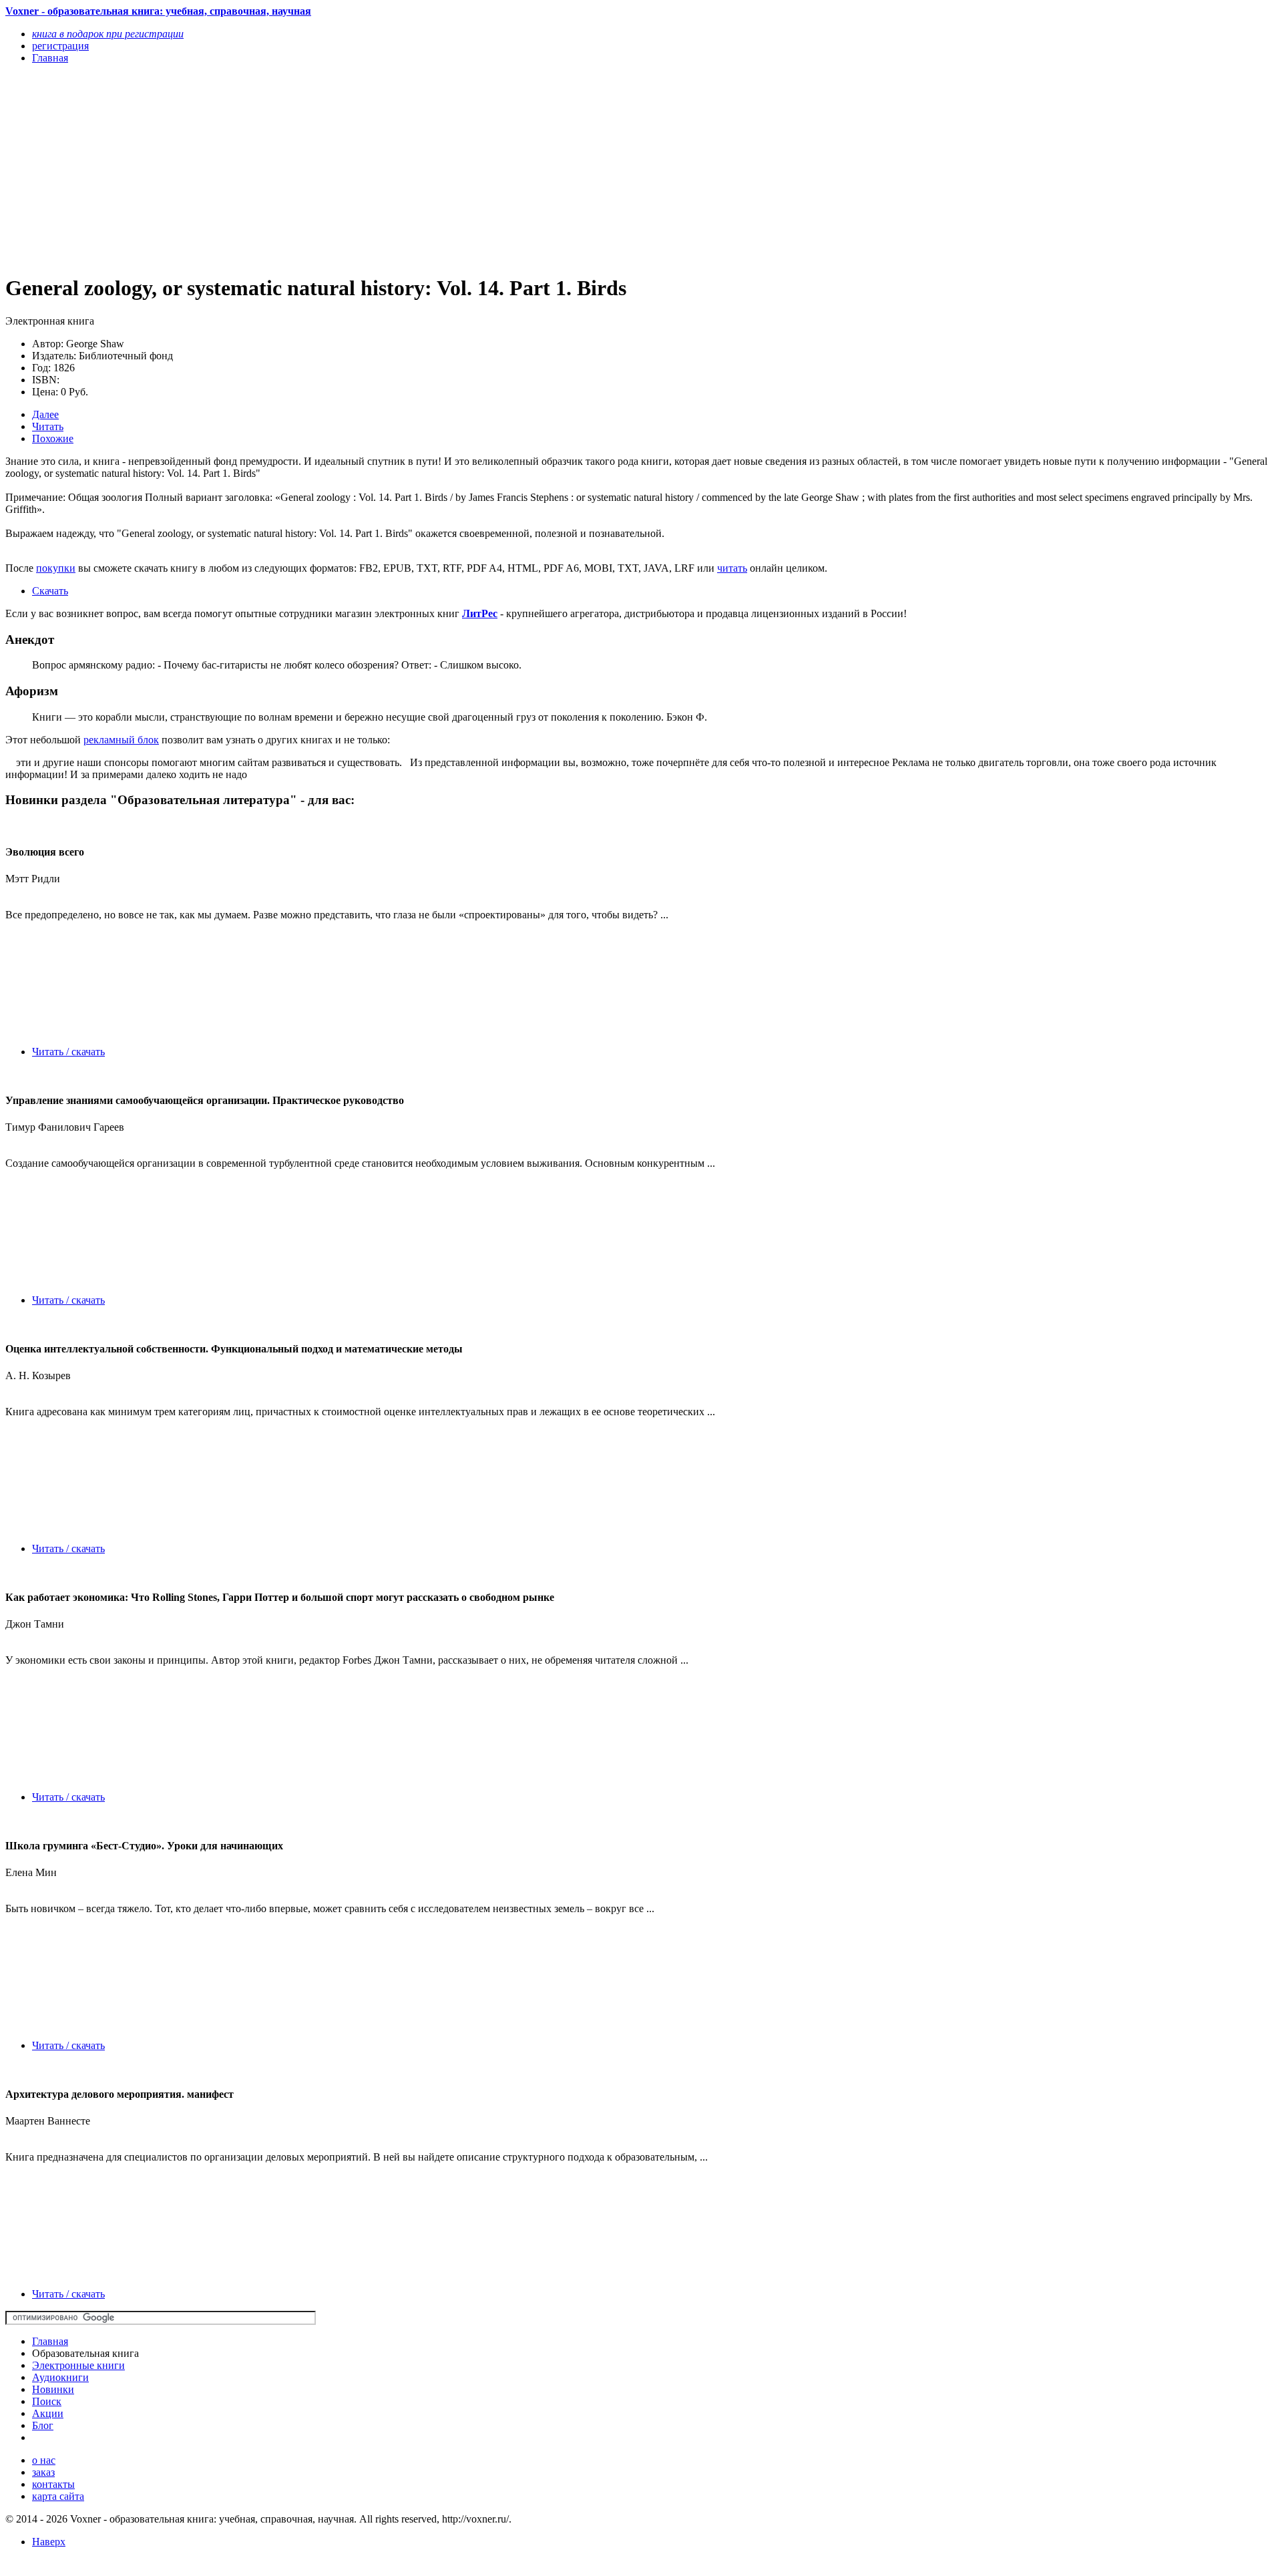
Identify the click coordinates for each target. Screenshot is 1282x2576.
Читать (48, 426)
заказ (43, 2472)
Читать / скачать (68, 1052)
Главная (50, 2341)
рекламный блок (121, 740)
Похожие (53, 438)
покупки (56, 568)
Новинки (53, 2389)
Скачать (50, 591)
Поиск (47, 2401)
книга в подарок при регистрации (108, 34)
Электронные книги (78, 2365)
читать (732, 568)
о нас (44, 2460)
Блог (43, 2425)
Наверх (49, 2542)
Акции (48, 2413)
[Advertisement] (406, 168)
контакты (53, 2484)
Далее (45, 414)
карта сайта (58, 2496)
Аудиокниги (60, 2377)
